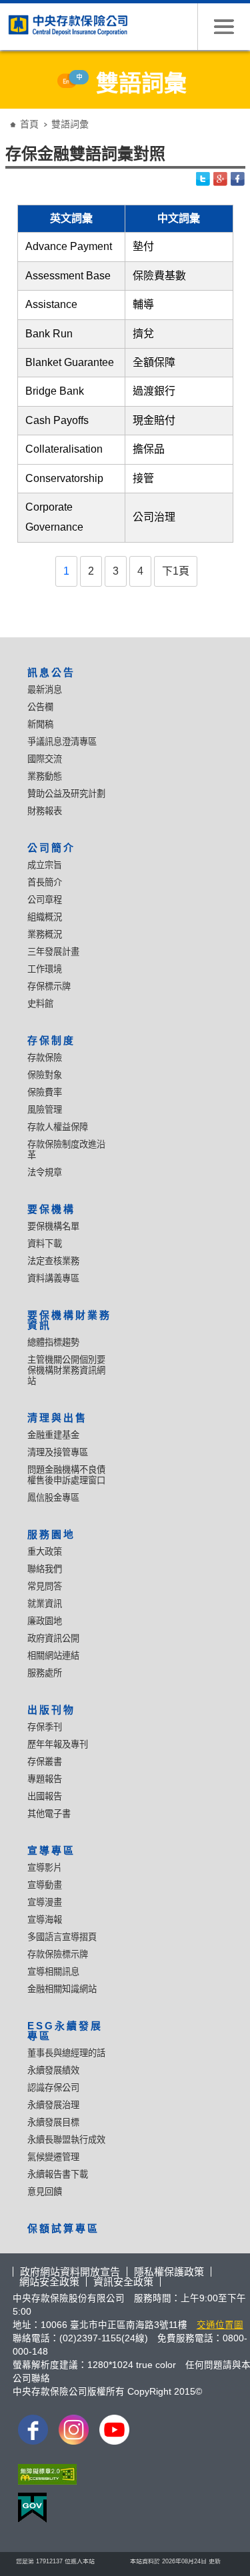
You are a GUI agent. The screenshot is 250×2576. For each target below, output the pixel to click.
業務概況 (45, 934)
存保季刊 (45, 1727)
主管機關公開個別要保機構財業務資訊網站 (66, 1370)
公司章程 (45, 900)
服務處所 (45, 1673)
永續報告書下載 (58, 2174)
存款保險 (45, 1058)
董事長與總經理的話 (66, 2053)
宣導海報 (45, 1920)
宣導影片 (45, 1868)
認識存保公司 (53, 2088)
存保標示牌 (49, 986)
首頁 (29, 124)
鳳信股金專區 (53, 1498)
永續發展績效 (53, 2070)
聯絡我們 (45, 1569)
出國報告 (45, 1796)
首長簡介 (45, 882)
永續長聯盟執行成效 (66, 2140)
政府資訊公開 (53, 1638)
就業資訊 (45, 1604)
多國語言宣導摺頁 (62, 1937)
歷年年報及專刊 (58, 1744)
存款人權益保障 (58, 1127)
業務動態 (45, 776)
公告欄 (40, 707)
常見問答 (45, 1586)
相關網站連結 (53, 1656)
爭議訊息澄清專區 (62, 742)
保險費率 (45, 1092)
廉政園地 (45, 1621)
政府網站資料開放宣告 (70, 2272)
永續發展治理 (53, 2105)
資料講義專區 (53, 1278)
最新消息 (45, 690)
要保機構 (51, 1209)
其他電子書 (49, 1814)
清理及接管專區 (58, 1452)
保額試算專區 (63, 2228)
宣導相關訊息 (53, 1972)
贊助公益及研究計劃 (66, 794)
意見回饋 (45, 2192)
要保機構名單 (53, 1226)
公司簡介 (51, 848)
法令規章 (45, 1172)
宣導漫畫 (45, 1902)
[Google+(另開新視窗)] (221, 179)
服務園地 (51, 1534)
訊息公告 (51, 672)
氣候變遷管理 (53, 2157)
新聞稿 (40, 724)
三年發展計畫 (53, 952)
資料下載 (45, 1244)
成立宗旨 (45, 865)
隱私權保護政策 (169, 2272)
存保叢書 (45, 1762)
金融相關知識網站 (62, 1989)
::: (9, 114)
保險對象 (45, 1075)
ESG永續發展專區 (65, 2031)
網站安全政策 (49, 2282)
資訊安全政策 (123, 2282)
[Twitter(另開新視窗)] (203, 179)
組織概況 (45, 917)
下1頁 (176, 571)
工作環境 (45, 969)
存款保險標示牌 (58, 1954)
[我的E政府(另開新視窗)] (30, 2511)
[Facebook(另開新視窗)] (238, 179)
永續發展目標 (53, 2122)
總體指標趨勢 (53, 1342)
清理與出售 (57, 1418)
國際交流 (45, 759)
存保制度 (51, 1040)
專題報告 (45, 1779)
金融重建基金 (53, 1435)
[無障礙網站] (45, 2478)
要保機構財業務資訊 (69, 1320)
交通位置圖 (220, 2325)
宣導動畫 (45, 1885)
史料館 (40, 1004)
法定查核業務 (53, 1261)
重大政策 (45, 1552)
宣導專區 (51, 1850)
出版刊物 (51, 1710)
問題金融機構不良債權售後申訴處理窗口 (66, 1475)
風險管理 (45, 1110)
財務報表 (45, 811)
